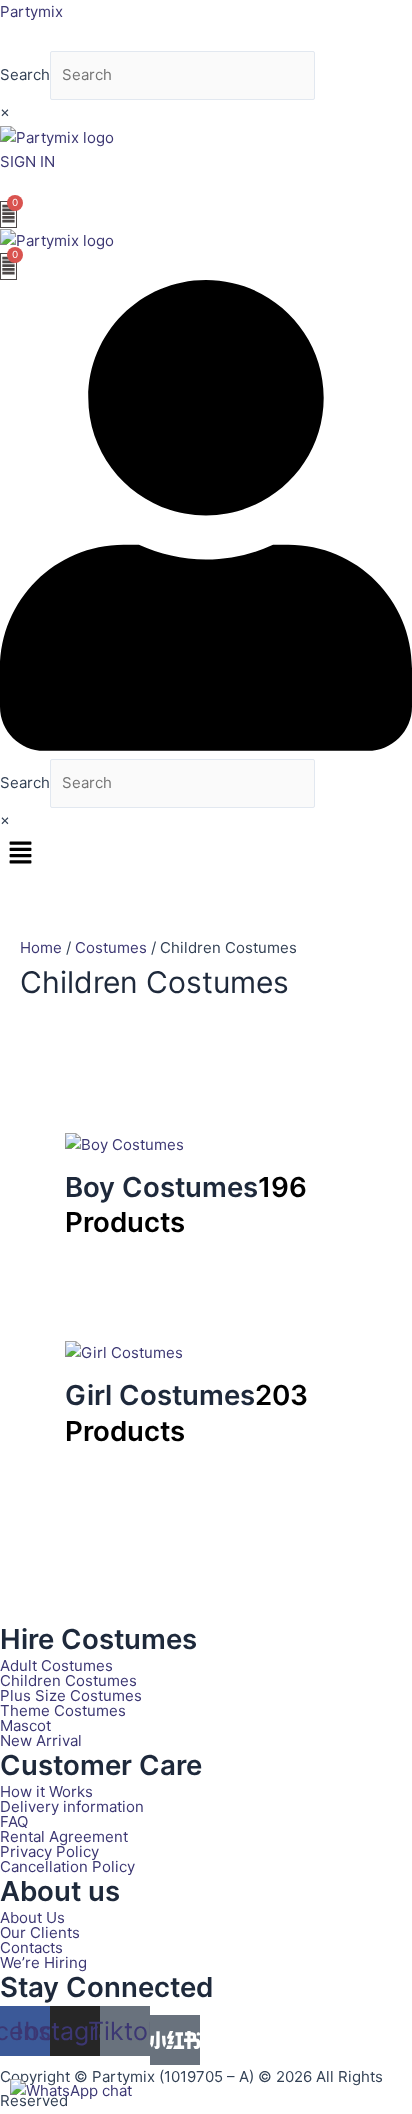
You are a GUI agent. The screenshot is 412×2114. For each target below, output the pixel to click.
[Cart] (8, 214)
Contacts (31, 1947)
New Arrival (41, 1740)
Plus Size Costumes (71, 1695)
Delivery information (72, 1806)
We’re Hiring (43, 1962)
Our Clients (40, 1932)
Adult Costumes (56, 1665)
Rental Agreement (64, 1836)
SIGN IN (27, 161)
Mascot (25, 1725)
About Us (32, 1917)
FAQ (14, 1821)
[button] (206, 854)
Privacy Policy (49, 1851)
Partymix (31, 11)
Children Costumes (68, 1680)
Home (41, 947)
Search (25, 74)
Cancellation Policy (67, 1866)
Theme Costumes (63, 1710)
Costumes (111, 947)
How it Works (46, 1791)
